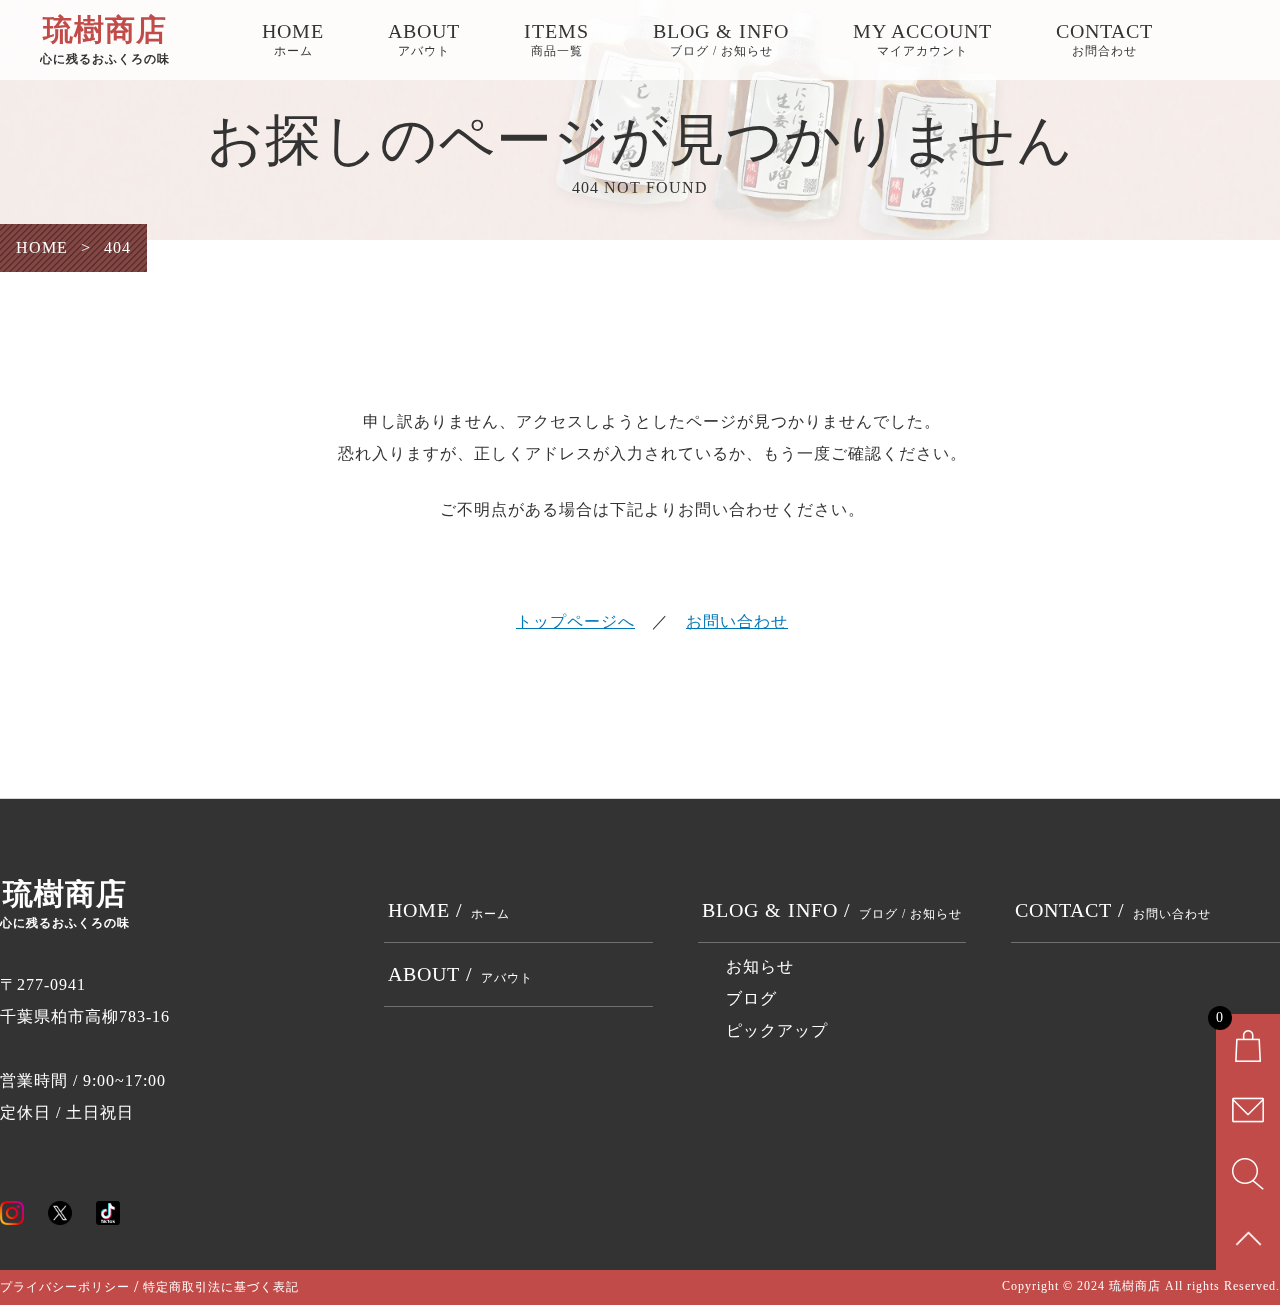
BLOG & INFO (721, 39)
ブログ (751, 998)
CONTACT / (1113, 910)
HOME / (449, 910)
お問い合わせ (737, 621)
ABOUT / (460, 974)
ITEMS (556, 39)
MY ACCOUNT (922, 39)
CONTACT (1104, 39)
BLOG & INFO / (832, 910)
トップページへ (575, 621)
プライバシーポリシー (65, 1287)
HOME (293, 39)
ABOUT (424, 39)
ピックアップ (777, 1030)
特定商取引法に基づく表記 (221, 1287)
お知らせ (760, 966)
